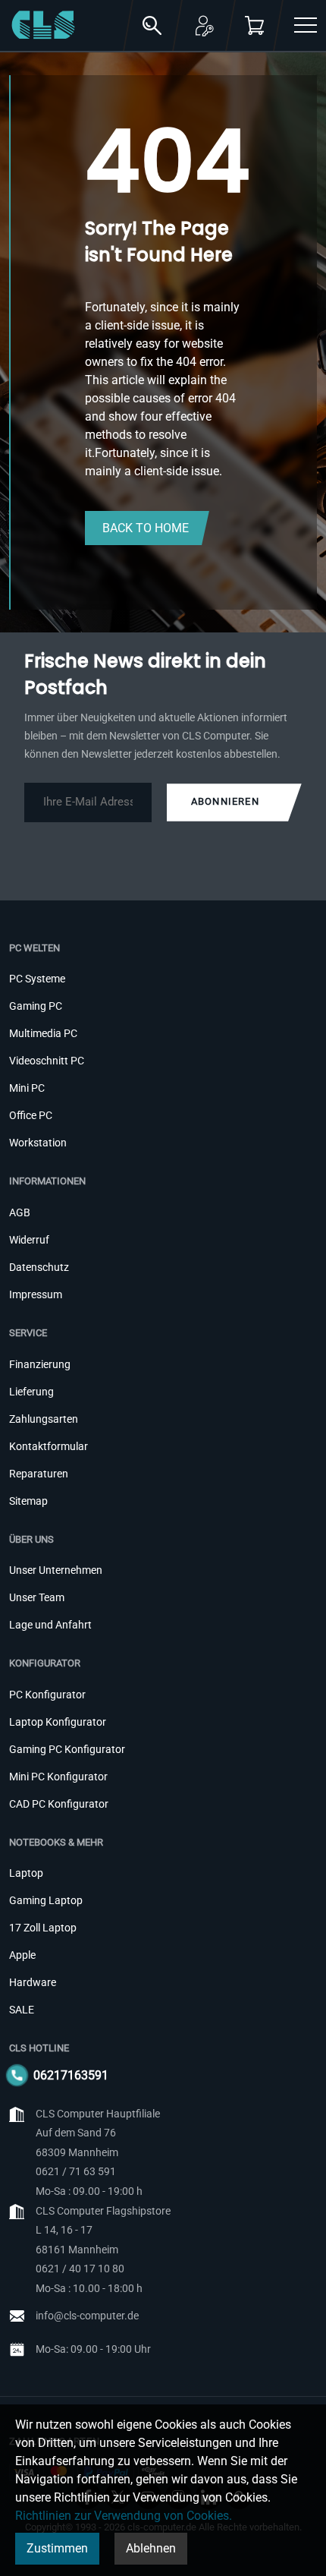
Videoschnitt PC (47, 1061)
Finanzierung (40, 1364)
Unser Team (37, 1597)
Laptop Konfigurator (58, 1722)
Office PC (31, 1115)
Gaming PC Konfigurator (67, 1749)
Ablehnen (151, 2548)
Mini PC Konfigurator (58, 1777)
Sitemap (28, 1501)
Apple (22, 1955)
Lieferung (31, 1392)
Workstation (38, 1143)
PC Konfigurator (47, 1695)
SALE (22, 2010)
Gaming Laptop (46, 1900)
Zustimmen (57, 2548)
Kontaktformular (49, 1446)
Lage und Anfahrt (50, 1625)
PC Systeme (37, 979)
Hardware (33, 1982)
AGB (20, 1212)
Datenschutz (39, 1267)
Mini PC (27, 1088)
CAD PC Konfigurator (59, 1804)
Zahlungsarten (44, 1419)
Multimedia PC (43, 1033)
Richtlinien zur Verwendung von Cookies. (124, 2516)
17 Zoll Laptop (43, 1928)
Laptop (26, 1873)
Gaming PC (36, 1006)
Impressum (36, 1294)
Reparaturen (39, 1474)
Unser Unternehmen (56, 1570)
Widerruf (29, 1240)
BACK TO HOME (146, 528)
